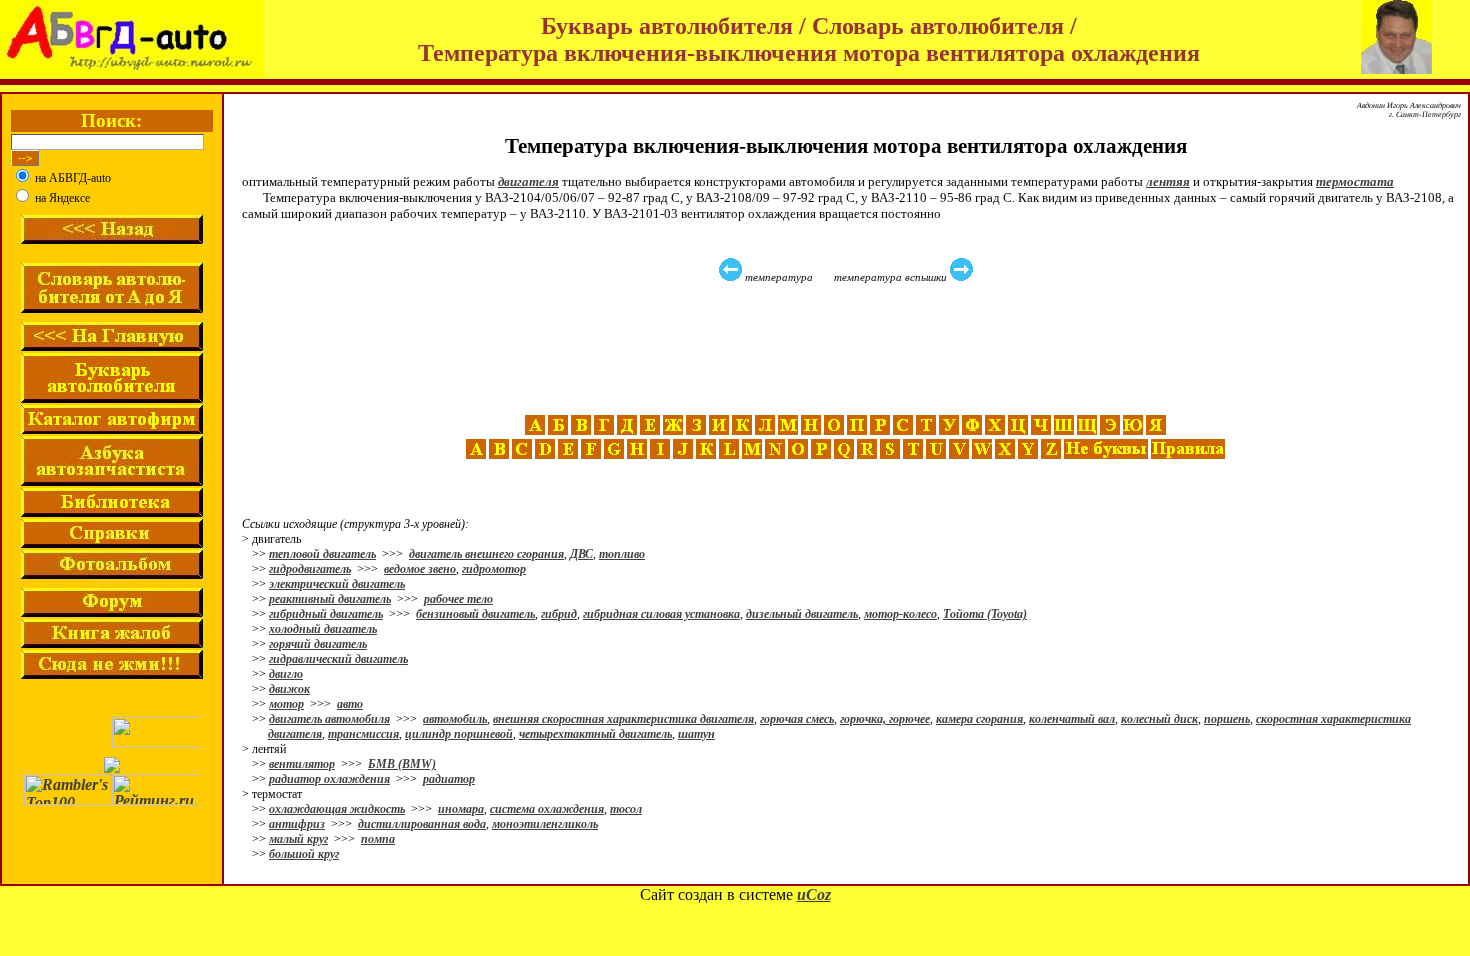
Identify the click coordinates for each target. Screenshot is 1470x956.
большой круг (304, 854)
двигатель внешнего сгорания (486, 554)
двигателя (528, 181)
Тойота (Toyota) (985, 614)
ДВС (581, 554)
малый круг (298, 839)
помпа (378, 839)
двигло (286, 674)
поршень (1227, 719)
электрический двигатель (337, 584)
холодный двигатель (323, 629)
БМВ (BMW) (402, 764)
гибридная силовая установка (661, 614)
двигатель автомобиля (329, 719)
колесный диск (1159, 719)
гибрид (559, 614)
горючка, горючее (885, 719)
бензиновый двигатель (475, 614)
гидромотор (494, 569)
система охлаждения (547, 809)
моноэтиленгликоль (545, 824)
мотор (286, 704)
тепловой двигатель (322, 554)
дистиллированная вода (422, 824)
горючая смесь (797, 719)
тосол (626, 809)
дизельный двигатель (802, 614)
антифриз (297, 824)
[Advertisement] (848, 349)
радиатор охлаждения (329, 779)
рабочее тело (458, 599)
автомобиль (455, 719)
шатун (696, 734)
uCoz (814, 894)
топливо (622, 554)
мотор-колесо (900, 614)
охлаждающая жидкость (337, 809)
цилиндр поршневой (459, 734)
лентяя (1168, 181)
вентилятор (302, 764)
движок (289, 689)
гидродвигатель (310, 569)
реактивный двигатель (330, 599)
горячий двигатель (318, 644)
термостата (1355, 181)
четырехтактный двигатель (595, 734)
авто (350, 704)
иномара (461, 809)
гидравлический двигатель (338, 659)
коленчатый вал (1072, 719)
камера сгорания (979, 719)
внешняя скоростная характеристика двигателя (623, 719)
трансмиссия (363, 734)
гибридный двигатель (326, 614)
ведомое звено (420, 569)
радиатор (449, 779)
